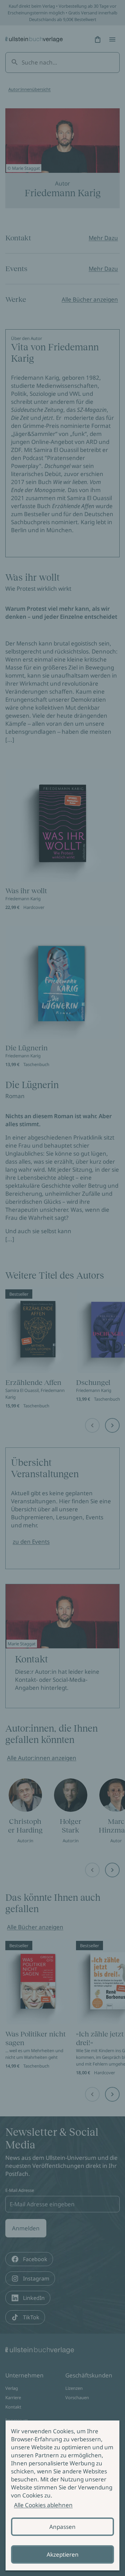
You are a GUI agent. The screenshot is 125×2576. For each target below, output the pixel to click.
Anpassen (62, 2527)
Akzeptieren (63, 2554)
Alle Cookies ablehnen (43, 2505)
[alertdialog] (62, 2495)
